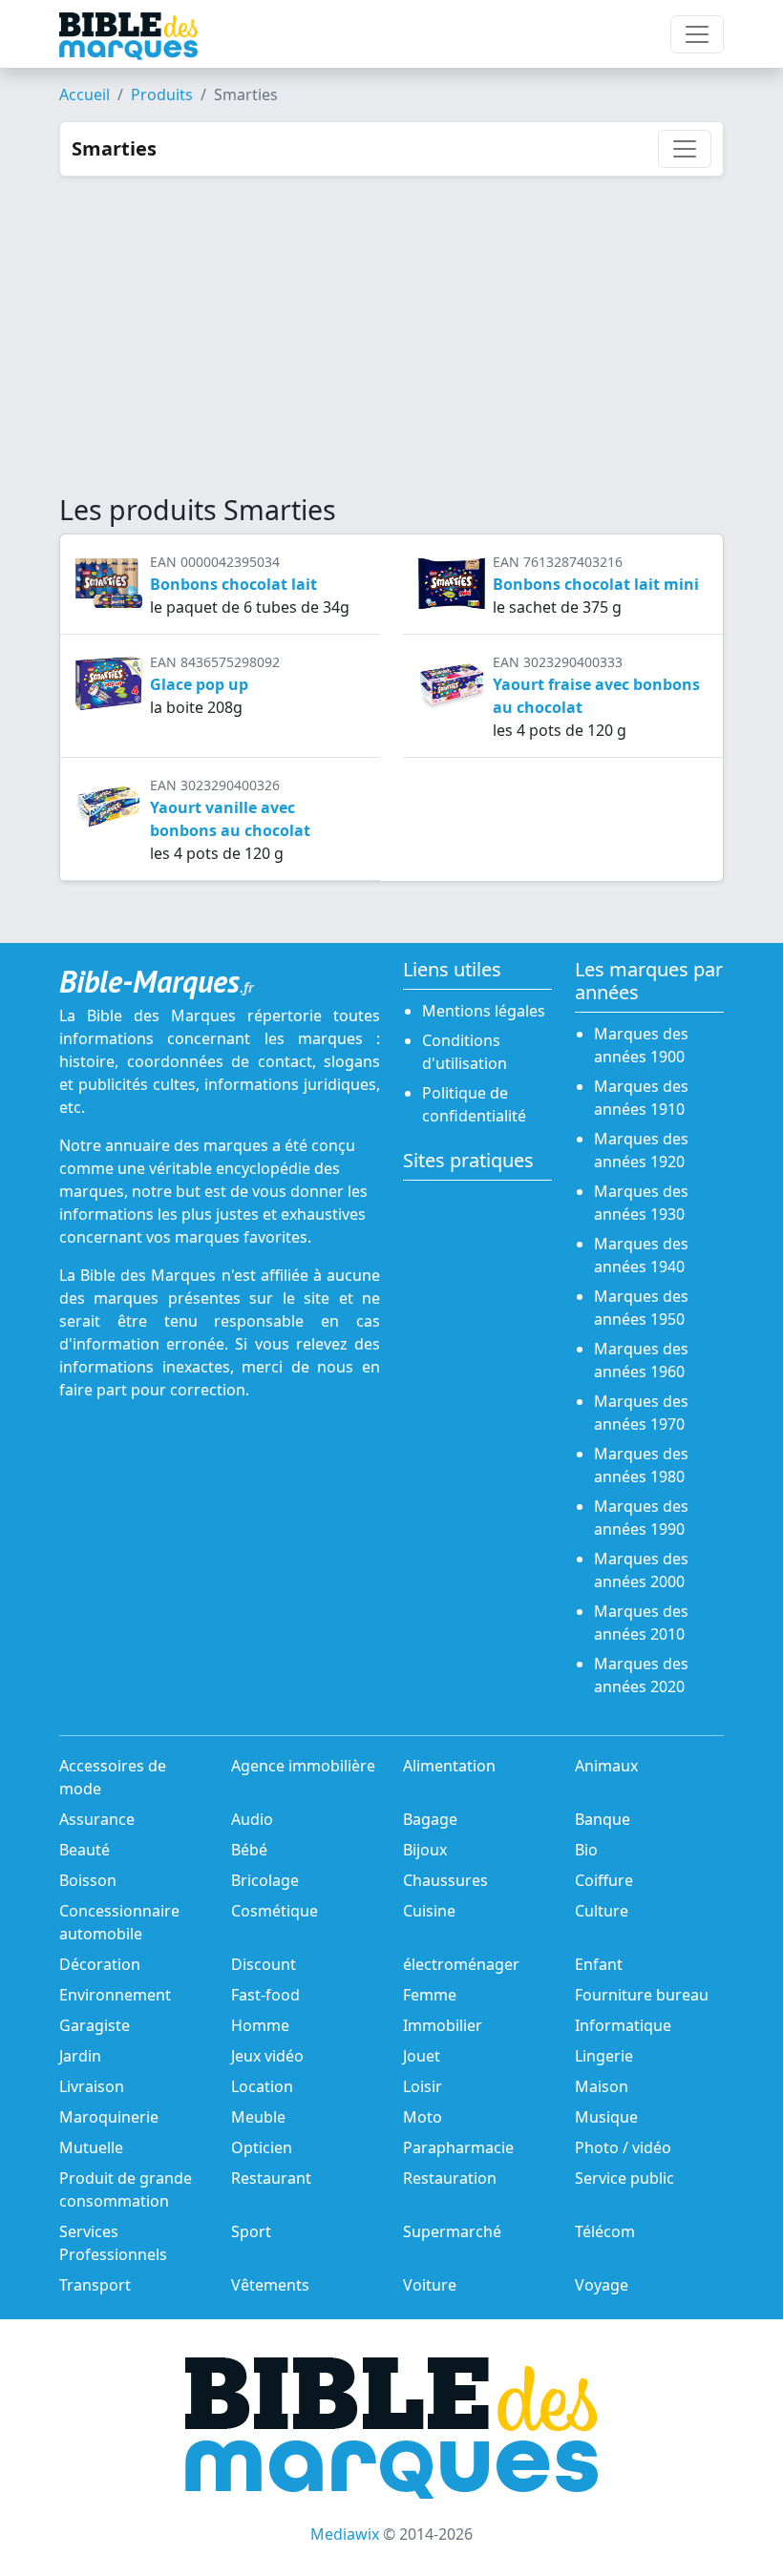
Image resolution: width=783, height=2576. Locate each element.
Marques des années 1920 (641, 1150)
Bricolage (265, 1880)
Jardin (80, 2056)
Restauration (450, 2178)
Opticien (262, 2147)
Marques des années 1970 (641, 1413)
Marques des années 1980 (641, 1465)
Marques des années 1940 (641, 1255)
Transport (95, 2285)
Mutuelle (91, 2147)
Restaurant (271, 2178)
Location (262, 2086)
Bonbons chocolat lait (233, 584)
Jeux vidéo (267, 2056)
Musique (606, 2117)
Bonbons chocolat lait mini (596, 584)
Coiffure (604, 1880)
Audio (252, 1819)
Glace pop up (199, 684)
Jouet (422, 2056)
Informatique (623, 2025)
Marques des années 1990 (641, 1518)
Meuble (258, 2117)
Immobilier (443, 2025)
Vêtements (270, 2285)
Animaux (606, 1766)
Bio (586, 1850)
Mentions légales (484, 1011)
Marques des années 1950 (641, 1308)
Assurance (97, 1819)
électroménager (461, 1964)
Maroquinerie (109, 2117)
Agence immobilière (303, 1766)
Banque (603, 1819)
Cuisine (429, 1911)
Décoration (100, 1964)
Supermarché (452, 2231)
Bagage (430, 1819)
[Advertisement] (391, 320)
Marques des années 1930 (641, 1203)
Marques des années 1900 (641, 1045)
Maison (602, 2086)
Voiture (430, 2285)
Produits (162, 94)
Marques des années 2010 (641, 1623)
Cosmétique (275, 1911)
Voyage (602, 2285)
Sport (251, 2231)
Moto (423, 2117)
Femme (430, 1995)
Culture (602, 1911)
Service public (624, 2178)
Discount (264, 1964)
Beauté (85, 1850)
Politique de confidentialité (474, 1104)
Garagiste (95, 2025)
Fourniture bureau (642, 1995)
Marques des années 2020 (641, 1675)
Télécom (605, 2231)
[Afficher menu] (697, 34)
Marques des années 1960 (641, 1360)
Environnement (115, 1995)
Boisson (88, 1880)
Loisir (423, 2086)
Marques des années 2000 (641, 1570)
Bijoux (425, 1850)
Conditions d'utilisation (465, 1052)
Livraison (92, 2086)
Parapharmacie (458, 2147)
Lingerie (604, 2056)
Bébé (249, 1850)
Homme (260, 2025)
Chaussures (445, 1880)
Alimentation (449, 1766)
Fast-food (265, 1995)
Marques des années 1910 (641, 1098)
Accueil (85, 94)
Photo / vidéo (623, 2147)
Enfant (599, 1964)
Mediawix (345, 2534)
